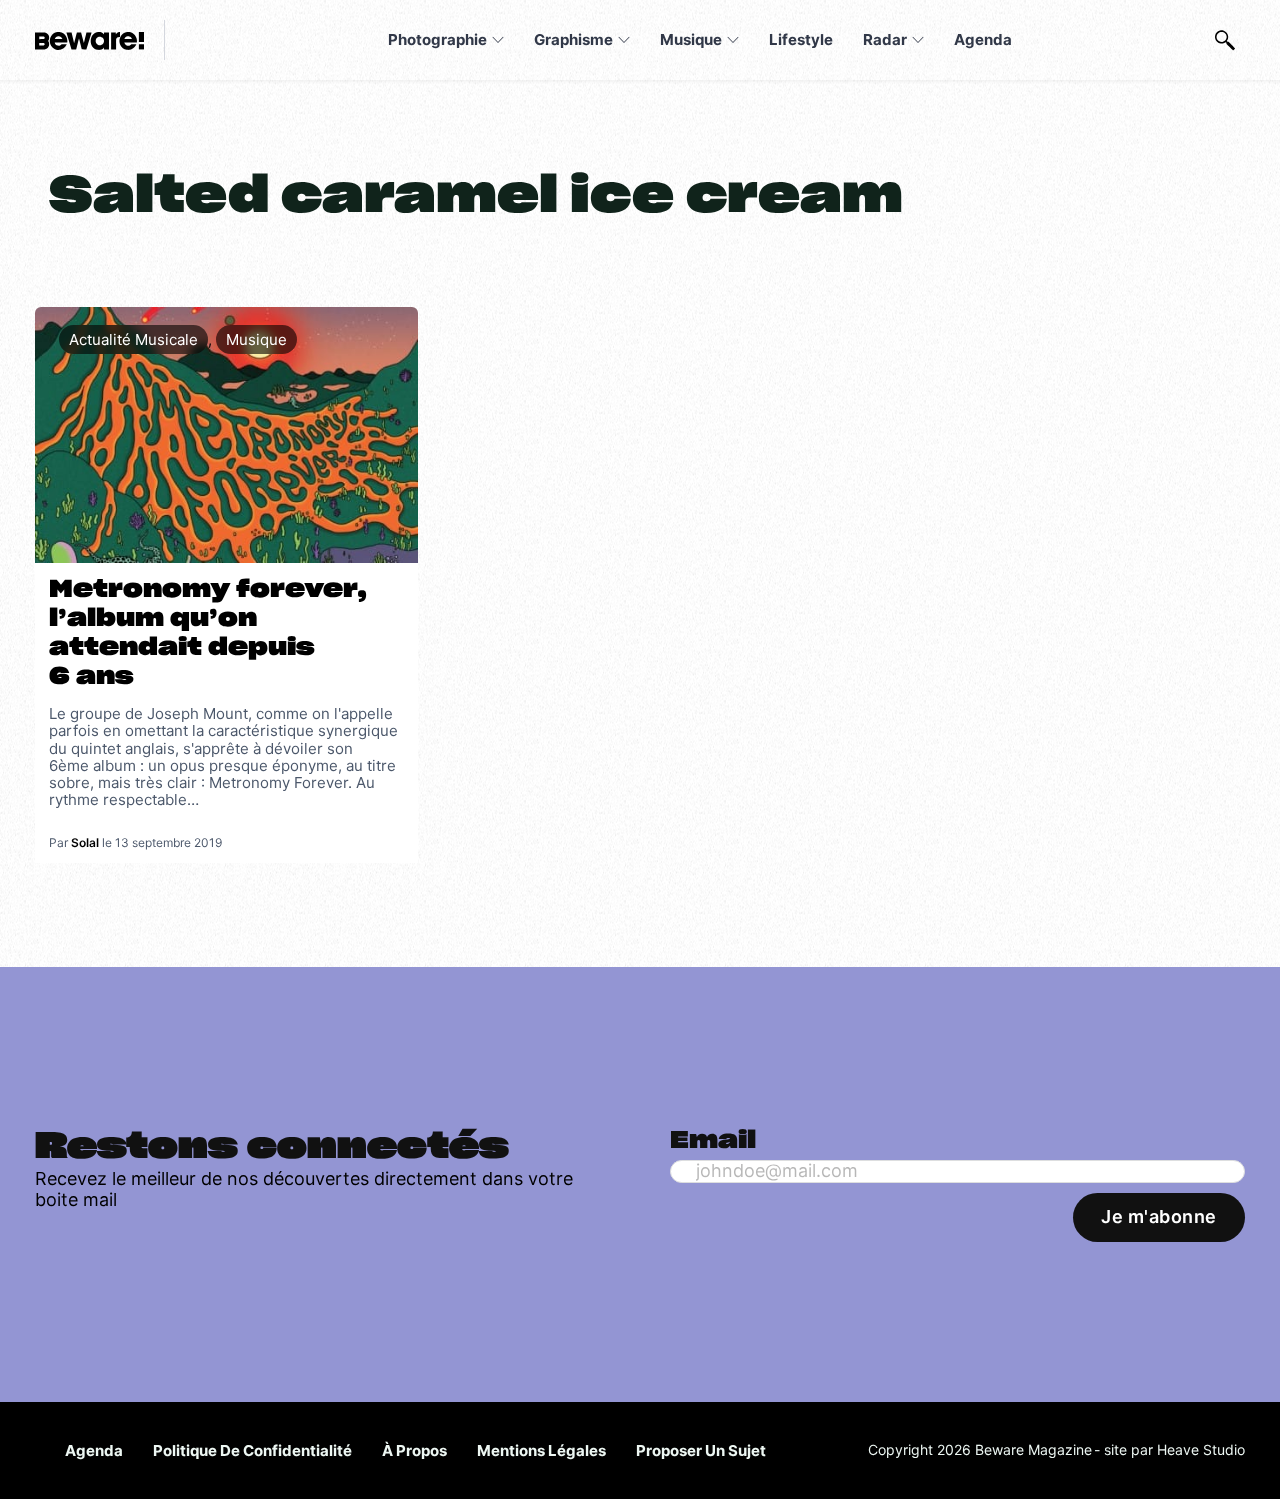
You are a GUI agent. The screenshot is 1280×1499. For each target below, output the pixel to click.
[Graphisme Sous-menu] (624, 40)
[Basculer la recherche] (1225, 40)
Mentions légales (541, 1450)
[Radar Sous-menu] (918, 40)
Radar (885, 39)
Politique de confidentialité (252, 1450)
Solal (85, 842)
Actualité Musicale (133, 339)
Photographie (437, 39)
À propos (414, 1450)
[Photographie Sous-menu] (498, 40)
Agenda (983, 39)
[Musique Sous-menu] (733, 40)
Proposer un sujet (701, 1450)
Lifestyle (801, 39)
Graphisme (573, 39)
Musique (691, 39)
